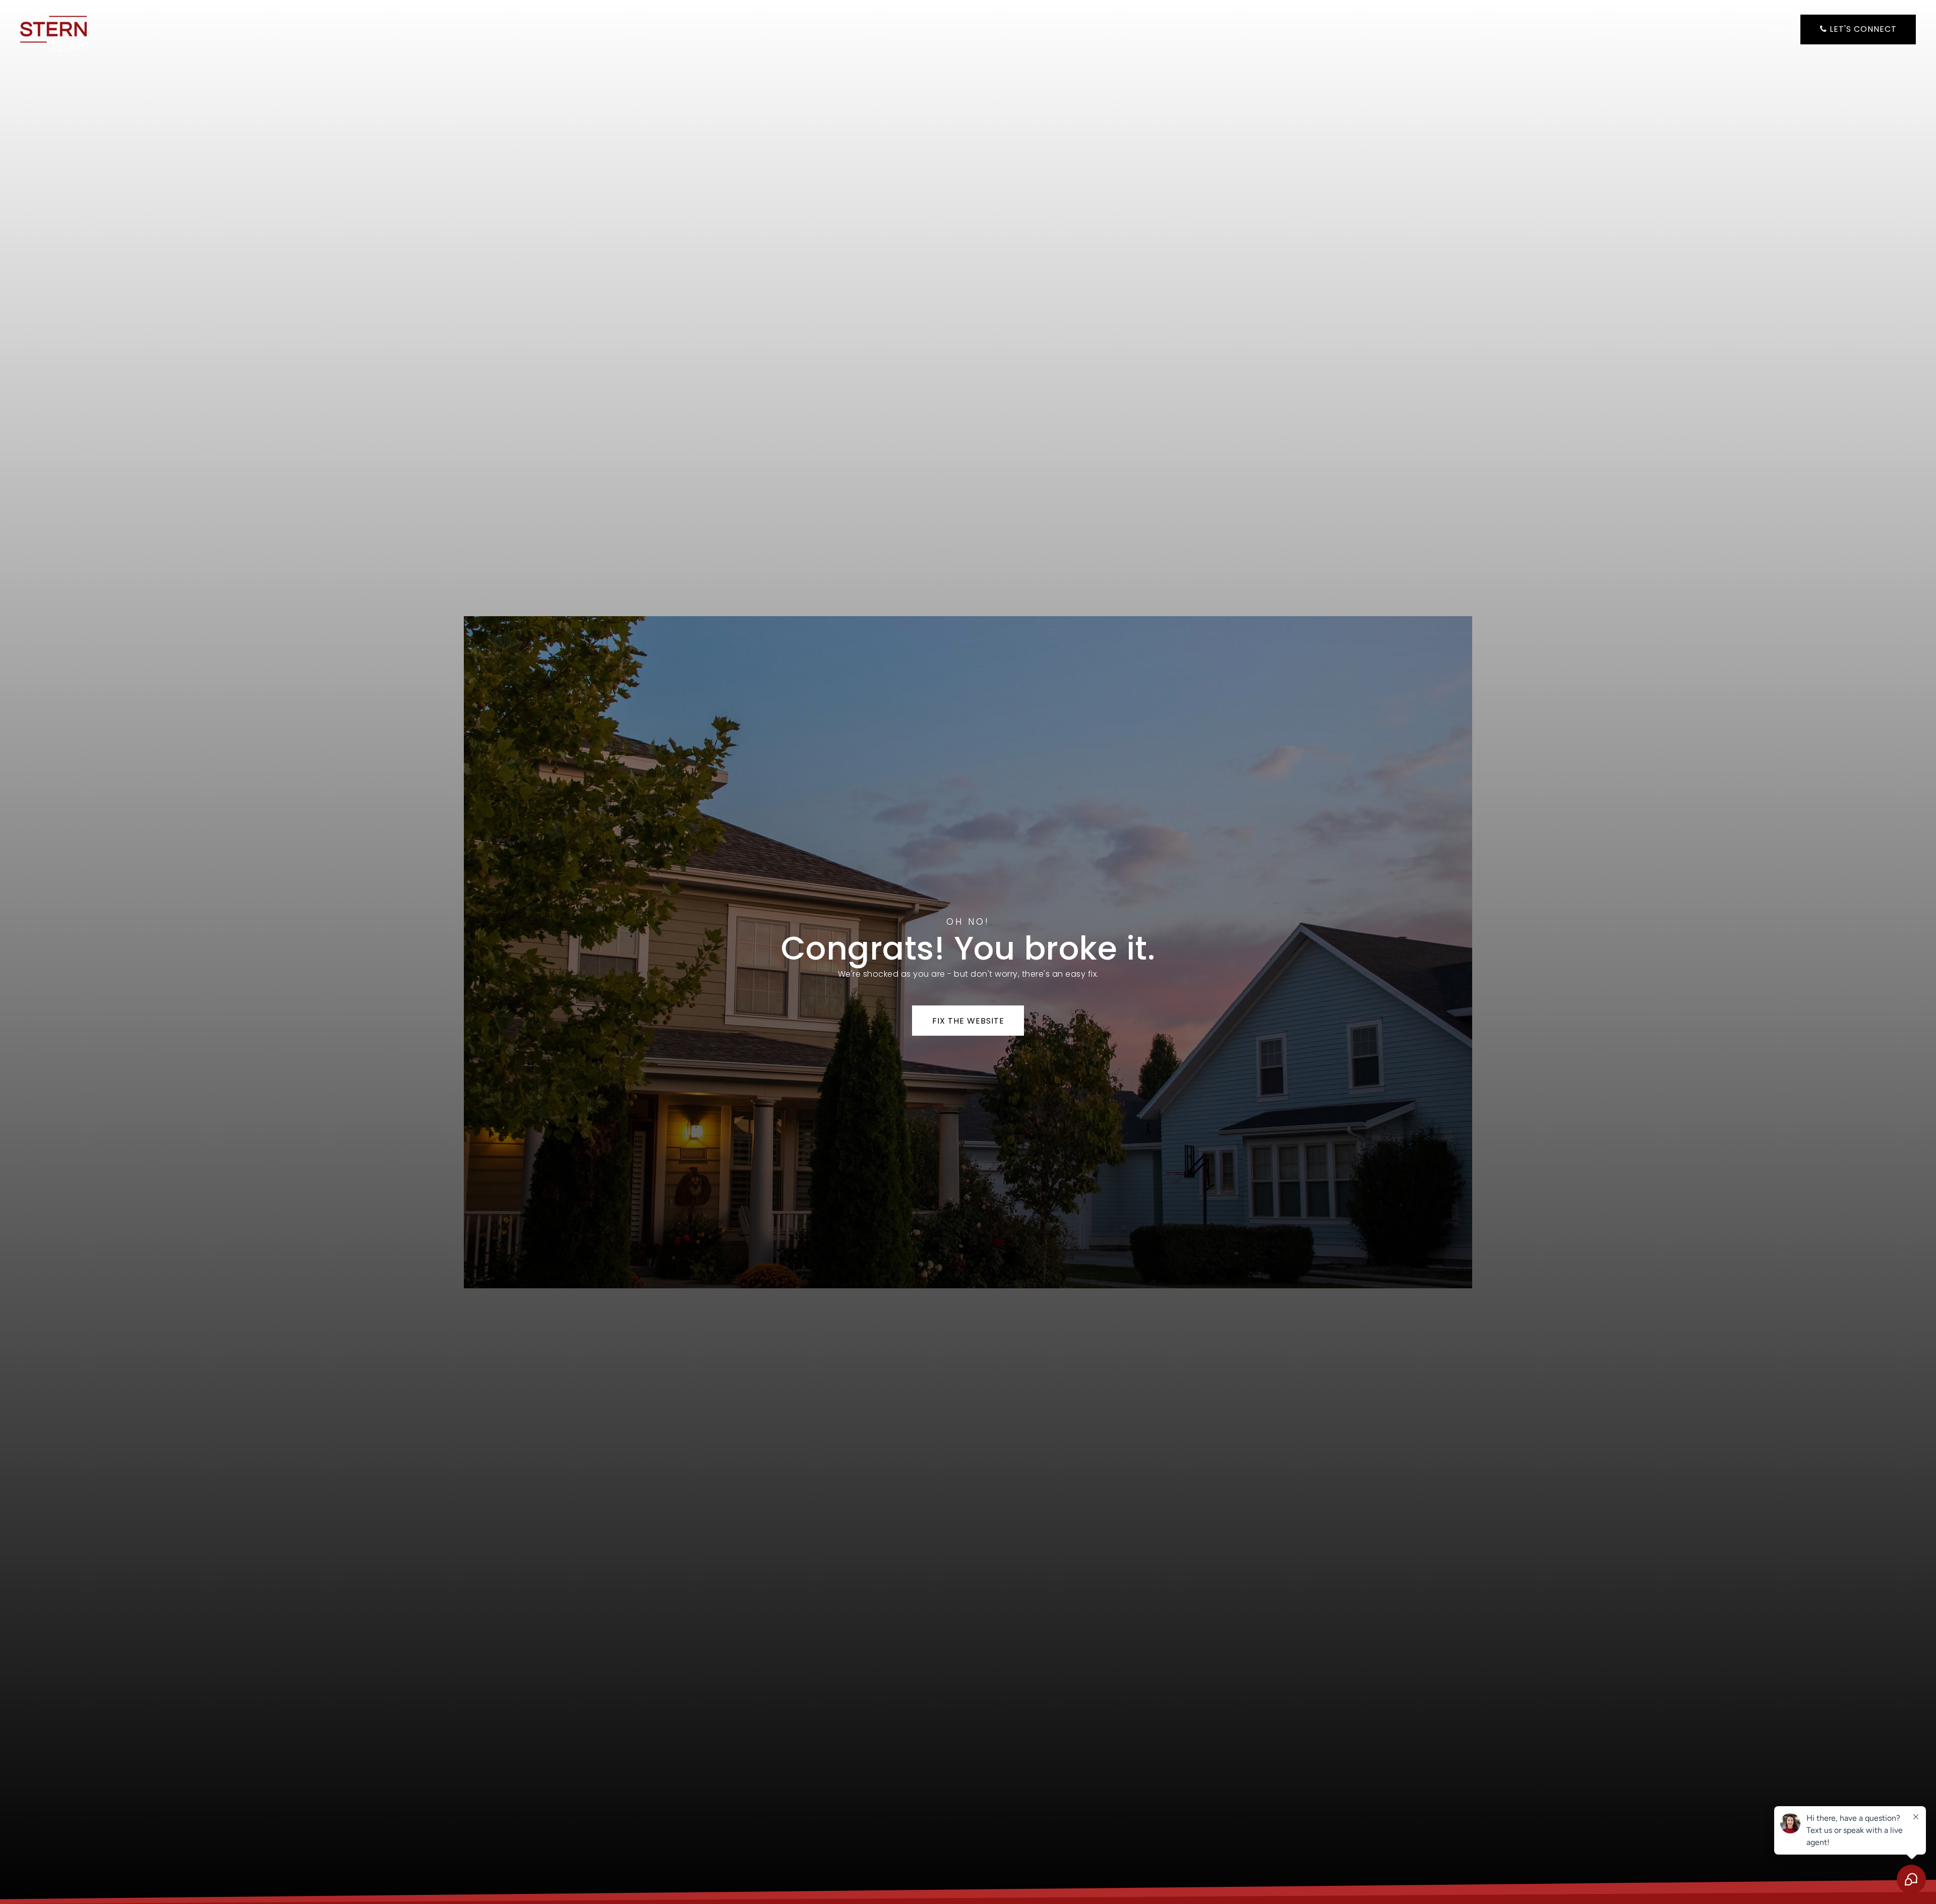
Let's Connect (1862, 29)
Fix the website (968, 1021)
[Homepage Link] (53, 28)
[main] (968, 952)
